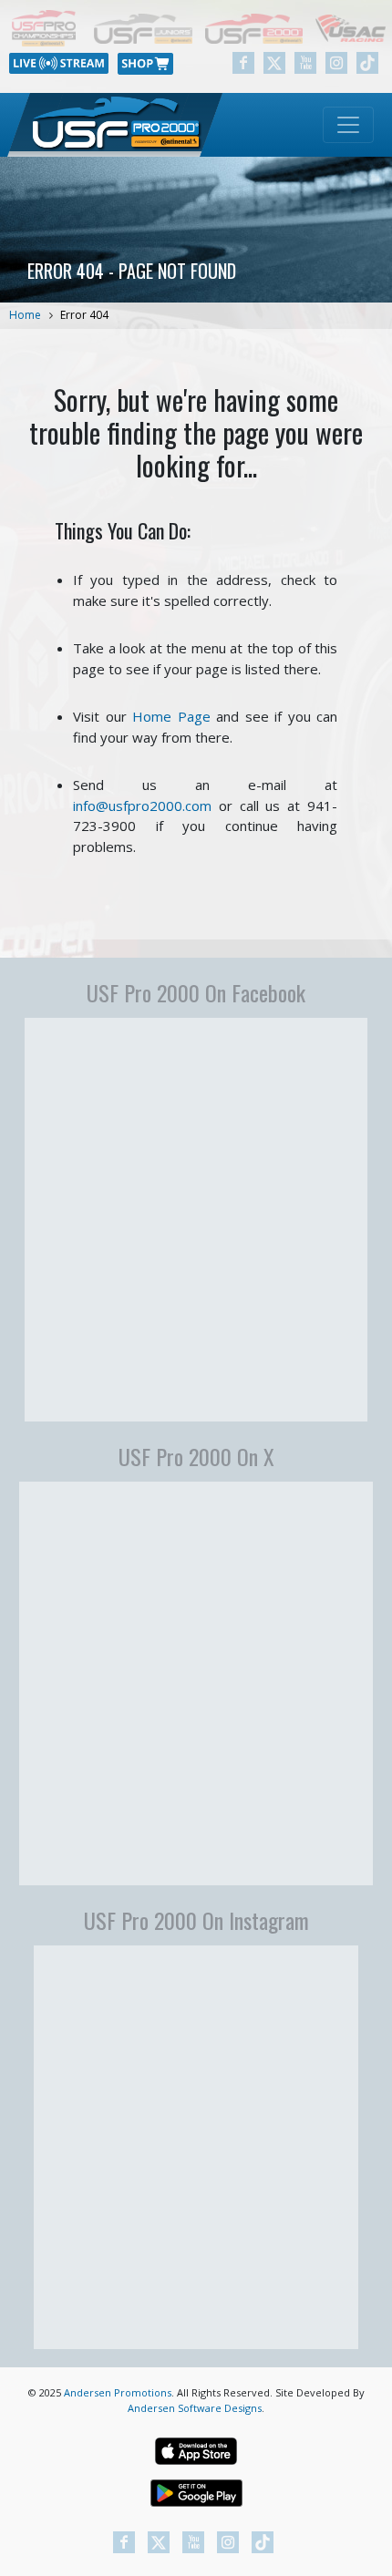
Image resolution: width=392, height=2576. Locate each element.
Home (25, 315)
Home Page (171, 716)
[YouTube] (305, 63)
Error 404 (84, 315)
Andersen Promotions (118, 2392)
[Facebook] (243, 63)
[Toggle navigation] (348, 125)
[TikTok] (367, 63)
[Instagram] (336, 63)
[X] (274, 63)
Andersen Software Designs (195, 2408)
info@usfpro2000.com (142, 806)
